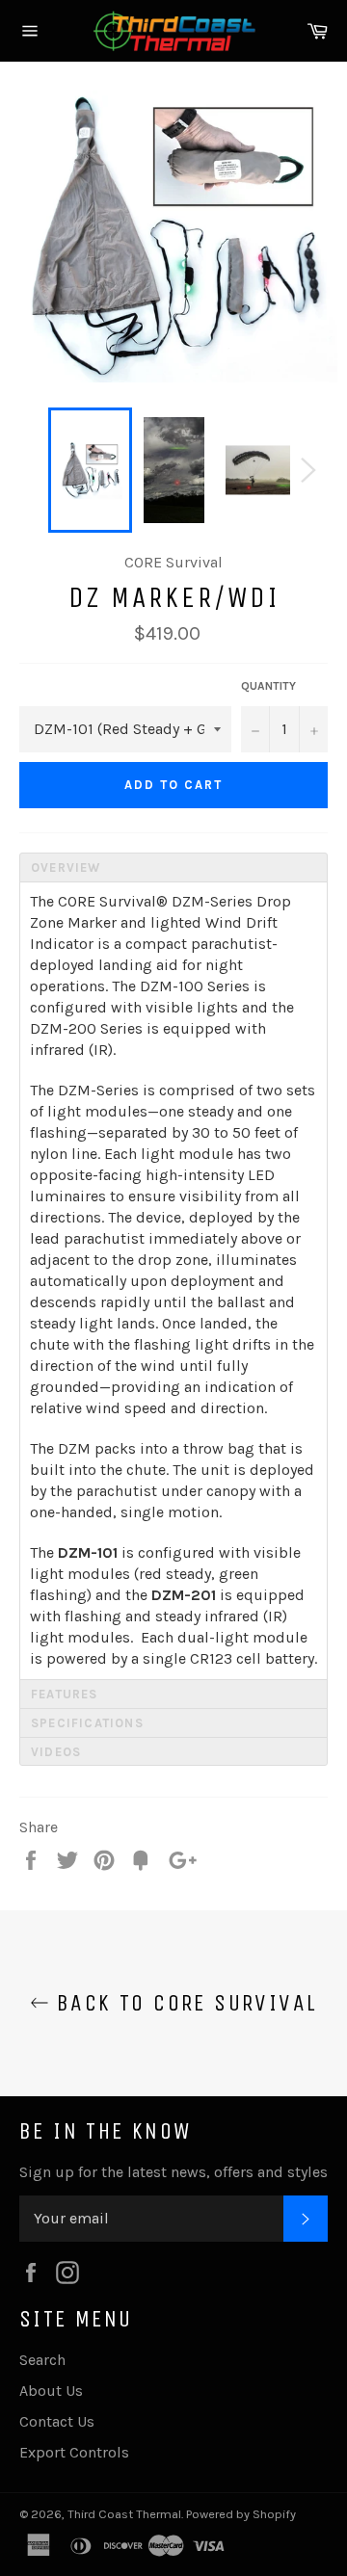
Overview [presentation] (66, 867)
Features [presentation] (65, 1694)
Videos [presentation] (56, 1752)
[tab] (173, 867)
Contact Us (57, 2421)
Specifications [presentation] (87, 1723)
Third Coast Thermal (124, 2514)
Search (42, 2360)
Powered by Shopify (241, 2514)
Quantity (268, 686)
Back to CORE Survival (184, 2003)
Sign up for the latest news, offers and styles (173, 2172)
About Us (51, 2391)
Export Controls (74, 2452)
